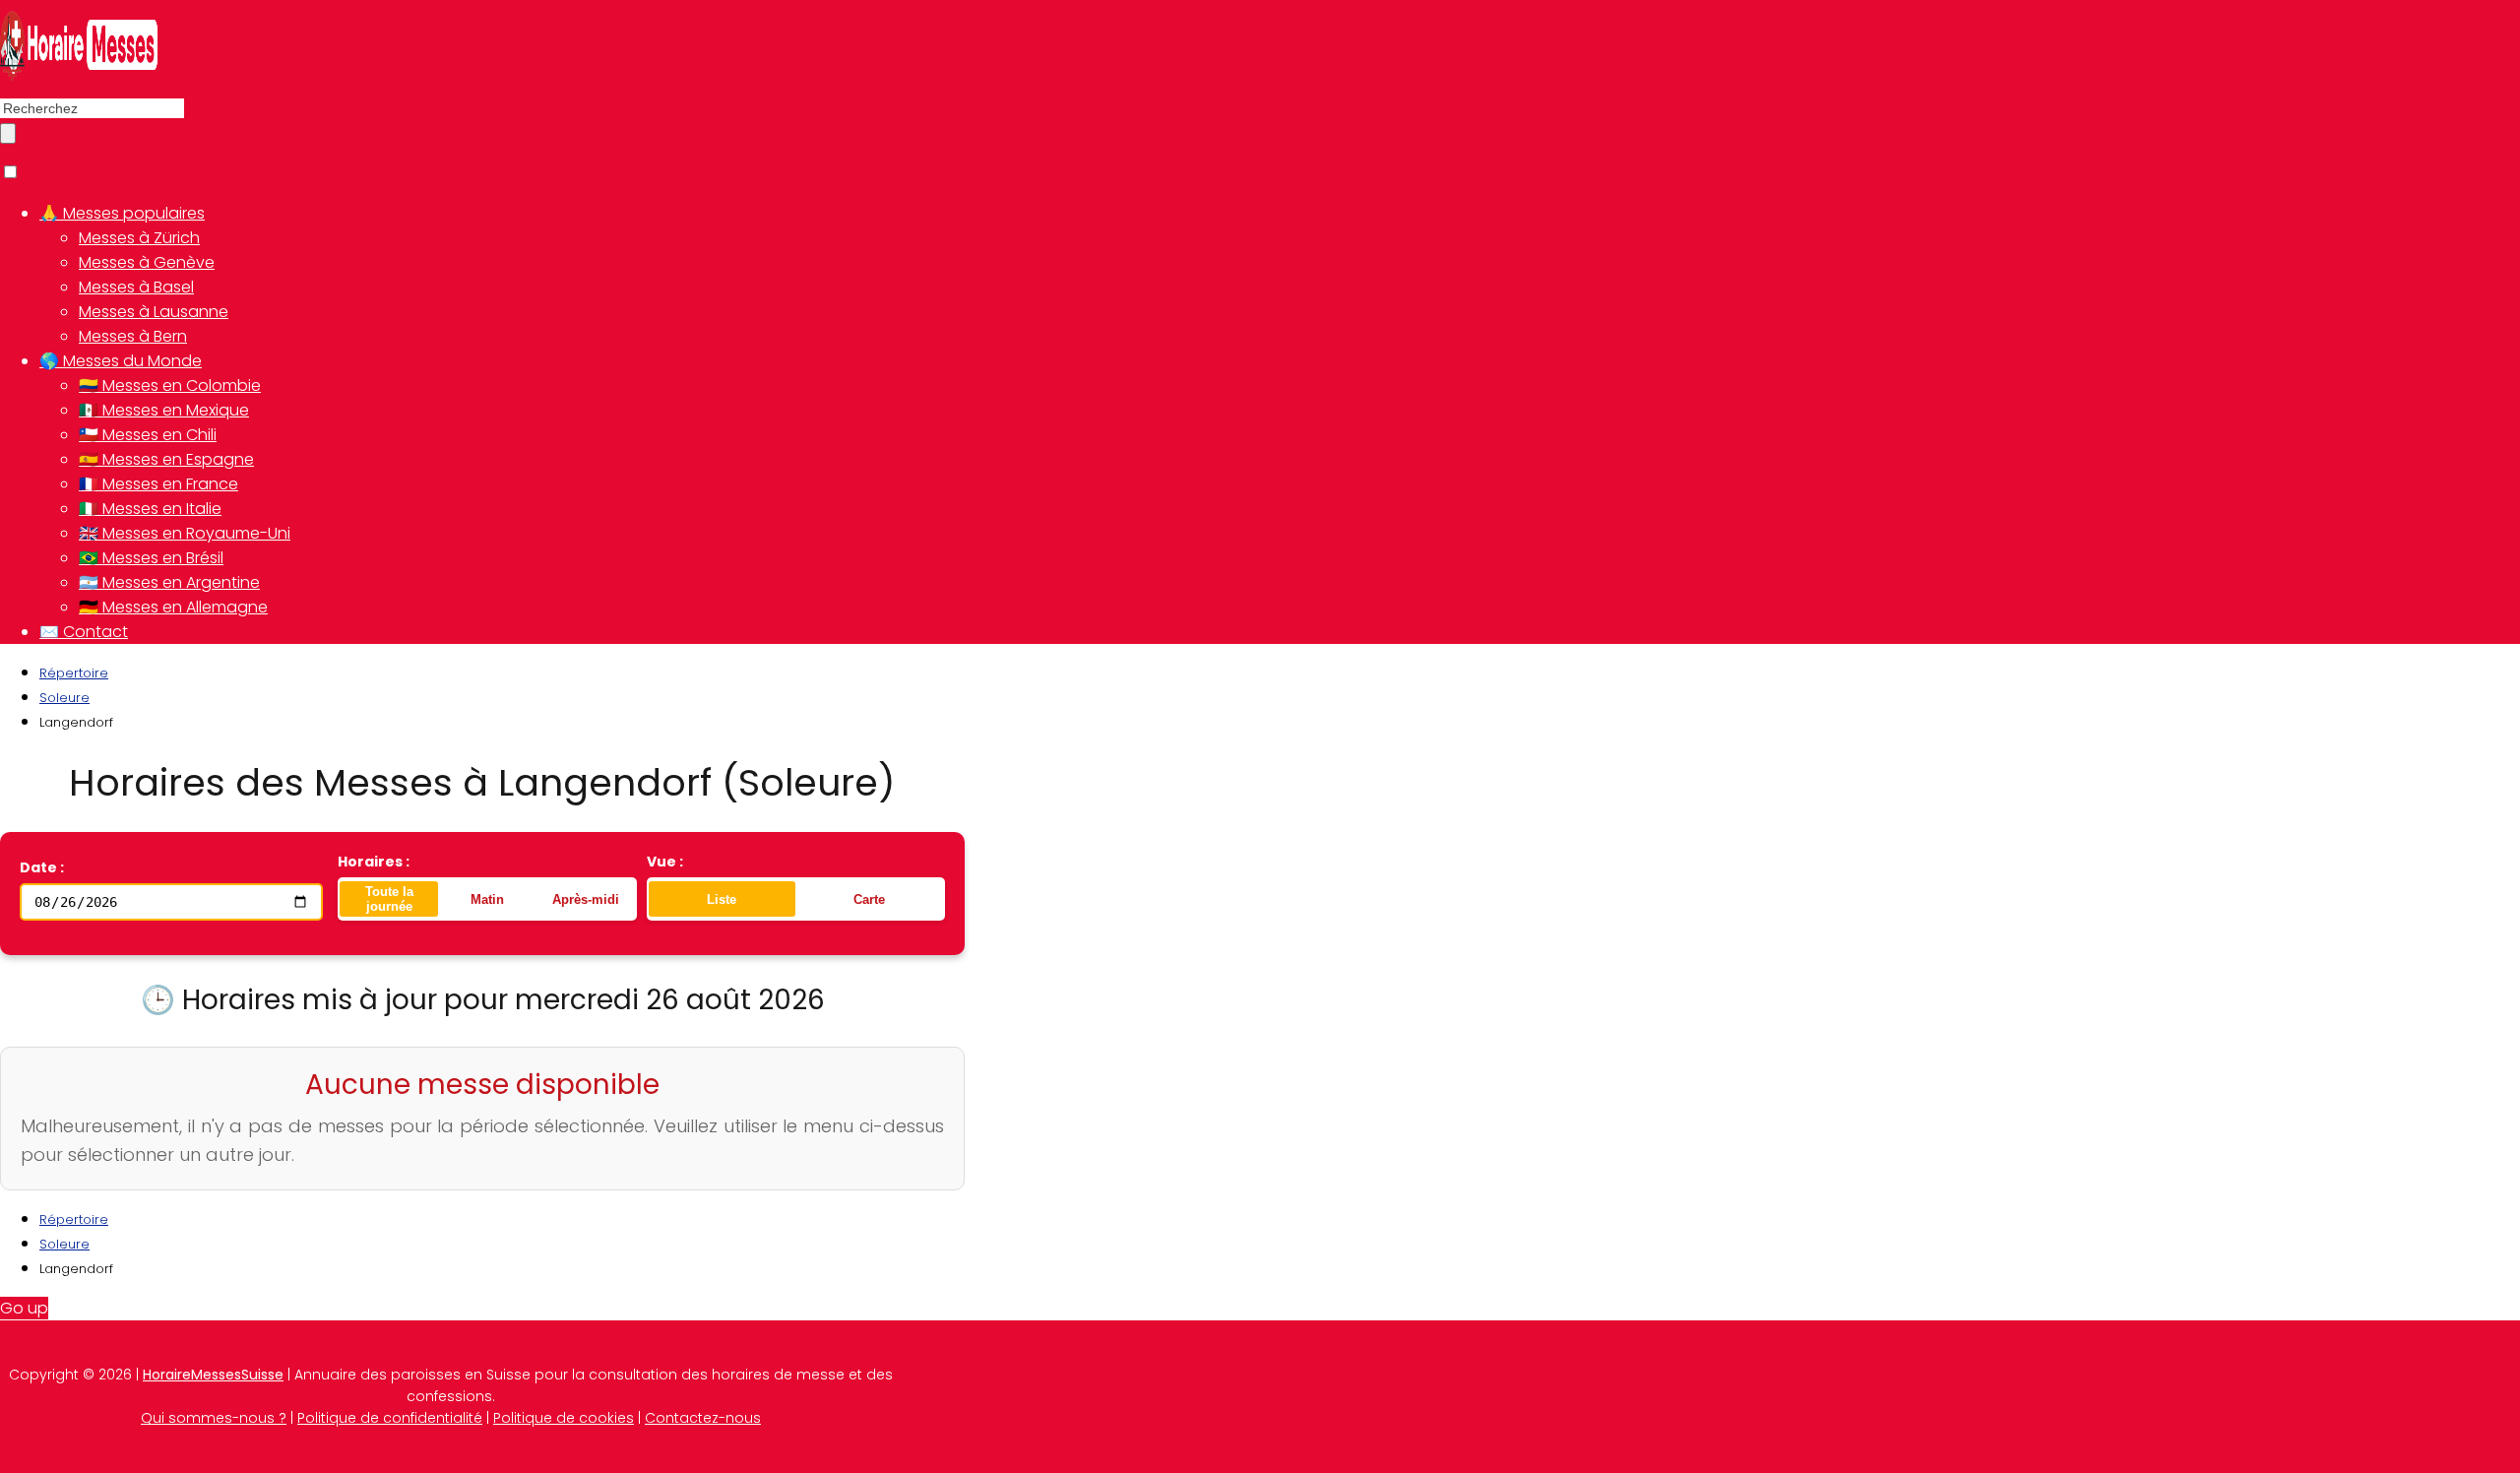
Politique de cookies (564, 1418)
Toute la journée (389, 899)
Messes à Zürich (139, 238)
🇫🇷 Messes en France (158, 484)
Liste (722, 899)
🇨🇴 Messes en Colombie (170, 385)
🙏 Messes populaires (122, 213)
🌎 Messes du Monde (121, 361)
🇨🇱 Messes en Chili (148, 435)
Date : (42, 867)
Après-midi (586, 899)
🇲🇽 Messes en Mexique (164, 410)
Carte (869, 899)
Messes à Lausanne (154, 312)
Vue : (665, 862)
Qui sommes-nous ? (214, 1418)
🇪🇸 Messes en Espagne (166, 459)
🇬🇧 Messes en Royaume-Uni (185, 533)
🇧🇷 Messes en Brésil (151, 558)
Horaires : (374, 862)
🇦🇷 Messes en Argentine (169, 582)
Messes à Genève (147, 262)
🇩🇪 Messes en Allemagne (173, 607)
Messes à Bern (133, 336)
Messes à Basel (136, 287)
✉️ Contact (84, 632)
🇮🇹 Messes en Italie (150, 509)
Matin (487, 899)
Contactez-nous (703, 1418)
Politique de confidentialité (390, 1418)
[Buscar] (8, 133)
